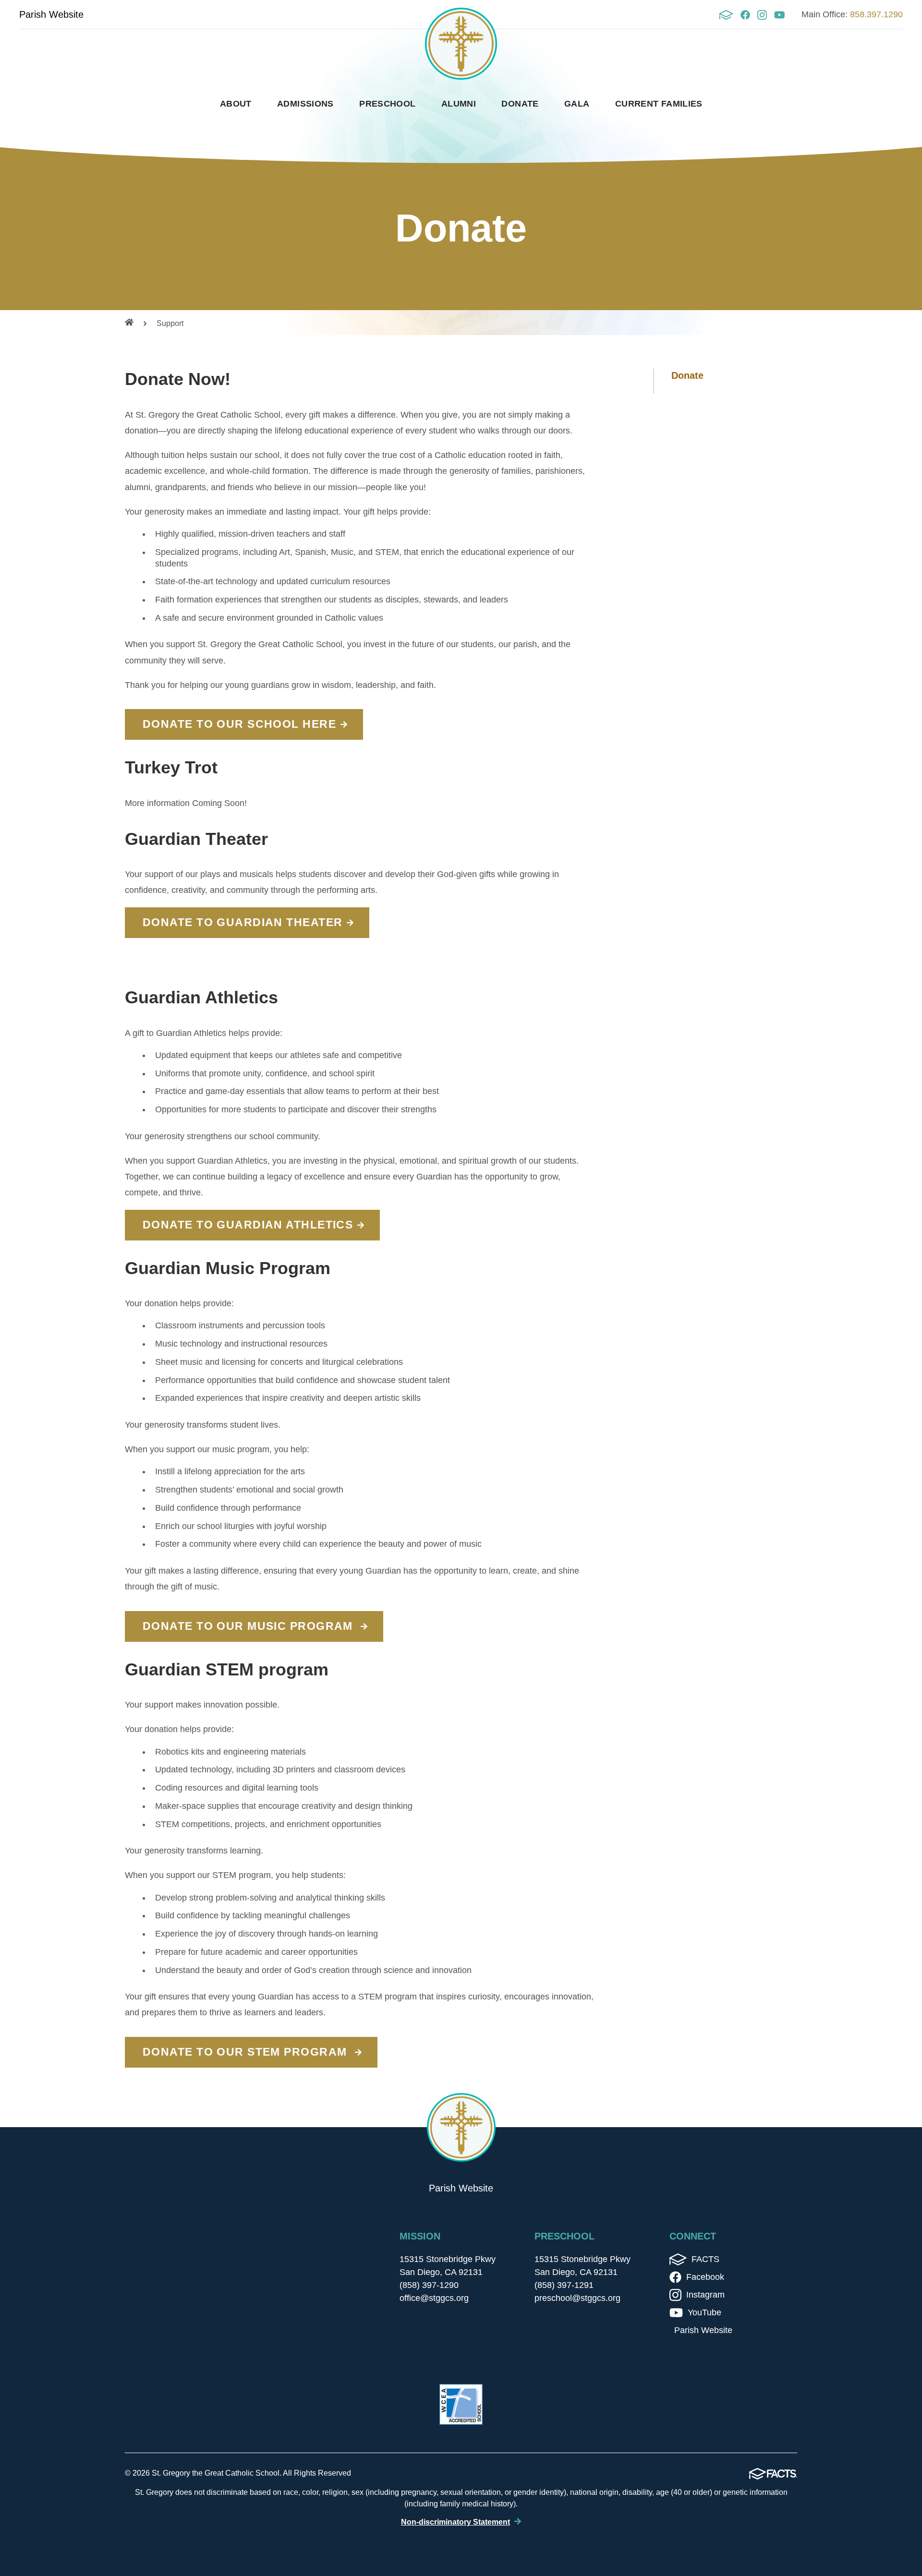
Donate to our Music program (249, 1626)
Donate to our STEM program (247, 2052)
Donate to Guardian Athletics (248, 1225)
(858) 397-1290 (429, 2285)
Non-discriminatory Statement (455, 2522)
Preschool (387, 104)
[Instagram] (762, 15)
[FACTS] (726, 15)
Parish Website (51, 14)
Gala (577, 104)
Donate (520, 104)
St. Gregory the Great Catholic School (461, 44)
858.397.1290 (876, 14)
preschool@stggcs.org (577, 2298)
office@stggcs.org (434, 2298)
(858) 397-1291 (564, 2285)
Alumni (459, 104)
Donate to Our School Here (239, 724)
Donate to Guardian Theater (243, 922)
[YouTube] (780, 15)
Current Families (659, 104)
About (236, 104)
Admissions (305, 104)
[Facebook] (745, 15)
